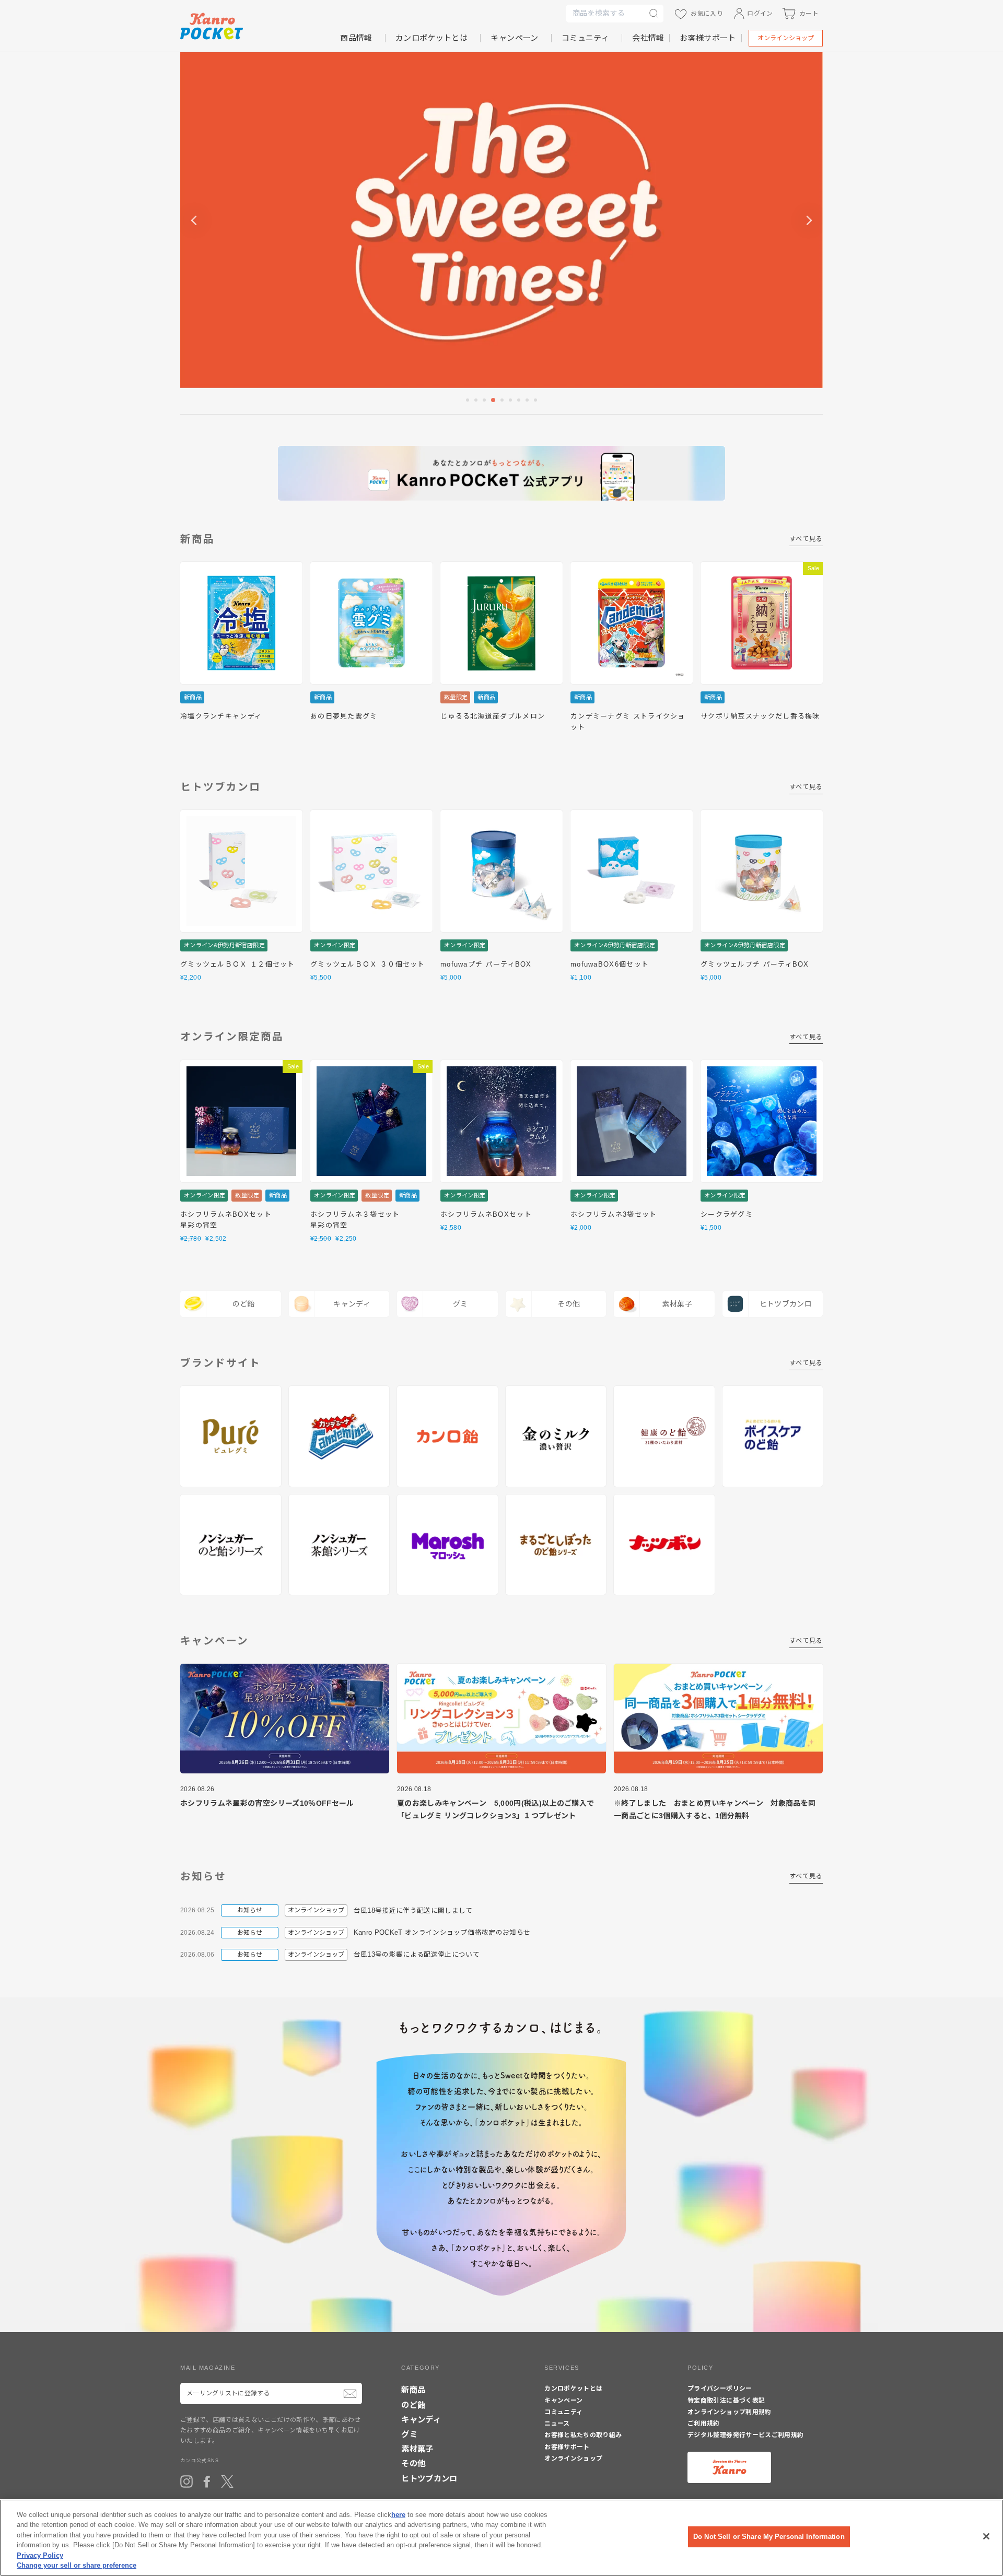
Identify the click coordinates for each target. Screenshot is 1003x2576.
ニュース (557, 2424)
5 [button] (503, 401)
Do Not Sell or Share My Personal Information (769, 2537)
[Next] (809, 220)
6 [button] (511, 401)
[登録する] (350, 2393)
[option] (501, 220)
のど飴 (413, 2405)
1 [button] (469, 401)
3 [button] (485, 401)
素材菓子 (417, 2449)
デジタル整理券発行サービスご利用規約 (745, 2435)
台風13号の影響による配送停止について (417, 1955)
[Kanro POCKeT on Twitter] (227, 2481)
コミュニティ (585, 38)
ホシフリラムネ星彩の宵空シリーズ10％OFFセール (267, 1803)
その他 (413, 2463)
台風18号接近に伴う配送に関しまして (413, 1911)
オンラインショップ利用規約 (730, 2412)
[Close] (986, 2536)
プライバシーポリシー (720, 2389)
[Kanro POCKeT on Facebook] (207, 2481)
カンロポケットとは (431, 38)
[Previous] (194, 220)
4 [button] (494, 401)
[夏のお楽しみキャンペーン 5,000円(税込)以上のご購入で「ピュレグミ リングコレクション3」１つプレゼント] (501, 1719)
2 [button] (477, 401)
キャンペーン (514, 38)
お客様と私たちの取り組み (583, 2435)
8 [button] (528, 401)
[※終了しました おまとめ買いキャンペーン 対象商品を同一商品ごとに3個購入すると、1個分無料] (718, 1719)
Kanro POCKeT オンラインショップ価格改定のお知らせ (442, 1933)
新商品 (413, 2390)
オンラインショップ (786, 38)
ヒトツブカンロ (429, 2479)
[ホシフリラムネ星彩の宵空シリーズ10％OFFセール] (285, 1719)
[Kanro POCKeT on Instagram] (186, 2481)
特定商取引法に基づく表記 (726, 2401)
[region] (501, 2538)
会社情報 (648, 38)
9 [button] (537, 401)
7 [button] (520, 401)
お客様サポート (708, 38)
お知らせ (250, 1910)
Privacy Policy (40, 2555)
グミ (409, 2434)
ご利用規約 (704, 2424)
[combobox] (605, 14)
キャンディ (421, 2420)
